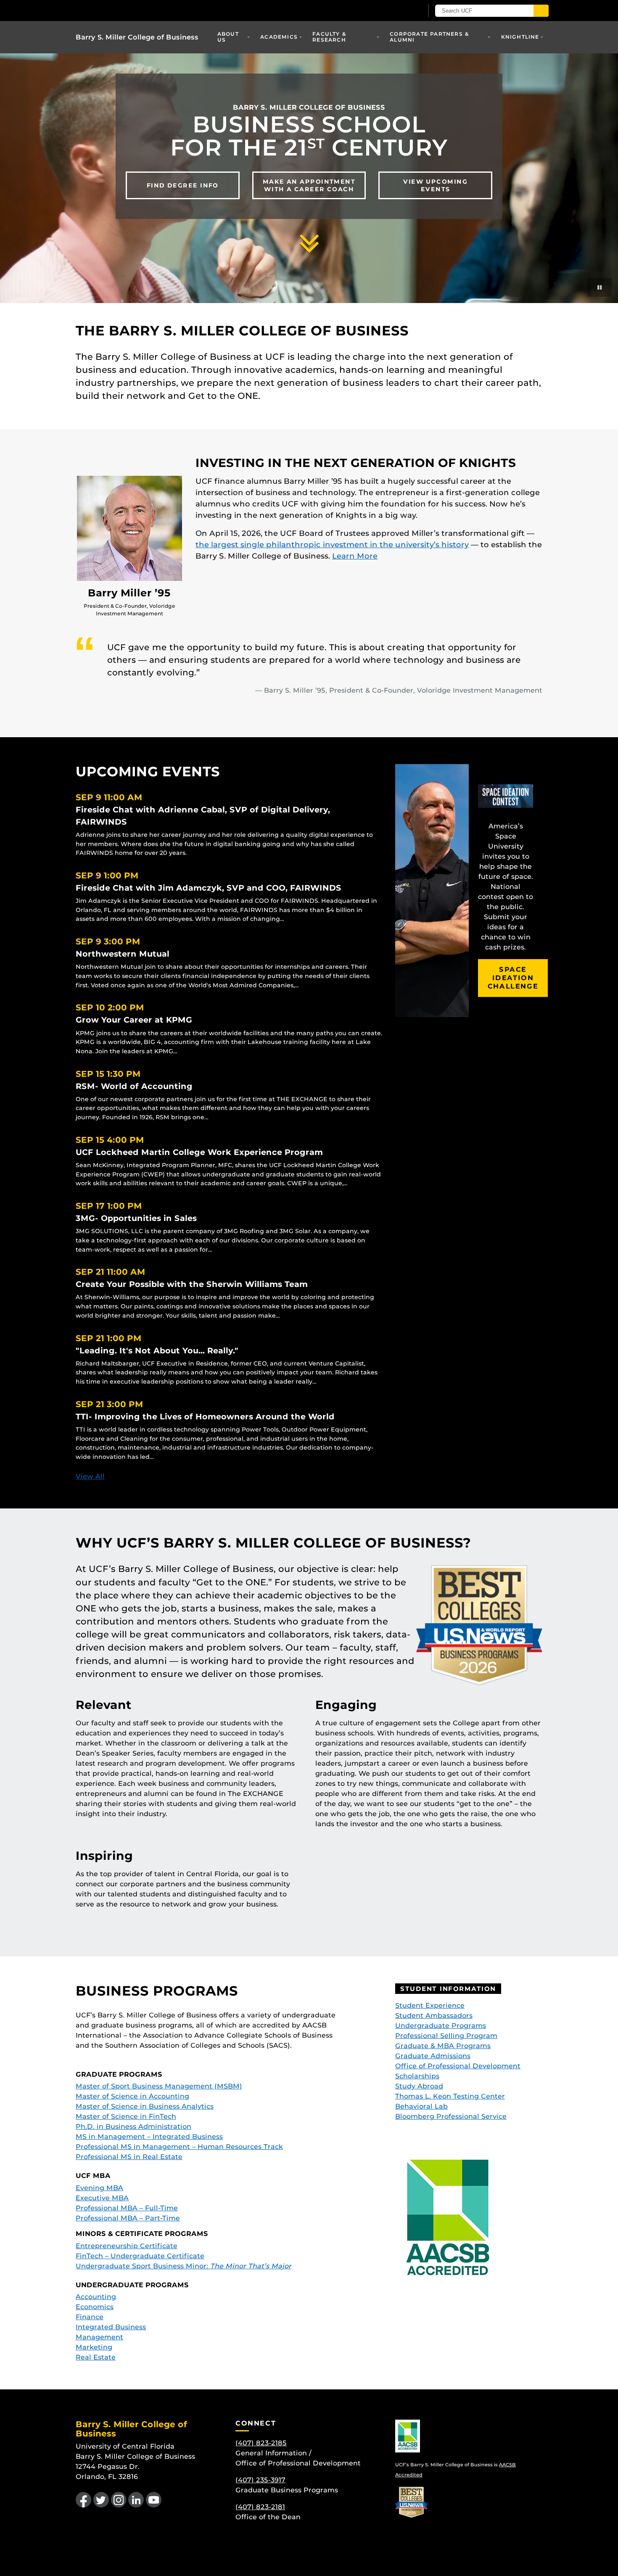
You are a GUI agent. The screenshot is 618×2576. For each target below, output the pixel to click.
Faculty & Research (329, 37)
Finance (90, 2317)
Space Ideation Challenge (513, 978)
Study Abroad (419, 2086)
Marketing (94, 2347)
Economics (95, 2307)
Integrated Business (111, 2327)
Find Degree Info (183, 185)
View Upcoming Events (435, 185)
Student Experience (430, 2005)
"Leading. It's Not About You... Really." (157, 1350)
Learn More (355, 556)
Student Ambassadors (434, 2016)
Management (99, 2337)
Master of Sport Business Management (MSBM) (159, 2086)
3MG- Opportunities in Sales (136, 1218)
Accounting (96, 2297)
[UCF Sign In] (396, 11)
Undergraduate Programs (441, 2026)
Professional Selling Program (446, 2036)
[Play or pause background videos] (600, 287)
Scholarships (417, 2076)
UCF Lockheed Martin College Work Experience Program (199, 1152)
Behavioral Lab (421, 2106)
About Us (228, 37)
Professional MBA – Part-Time (128, 2218)
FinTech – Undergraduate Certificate (140, 2256)
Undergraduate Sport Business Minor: (184, 2266)
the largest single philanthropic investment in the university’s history (332, 545)
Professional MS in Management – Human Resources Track (179, 2147)
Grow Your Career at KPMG (134, 1020)
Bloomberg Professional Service (451, 2116)
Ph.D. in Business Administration (133, 2126)
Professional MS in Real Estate (129, 2157)
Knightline (520, 37)
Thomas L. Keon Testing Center (450, 2096)
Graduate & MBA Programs (443, 2046)
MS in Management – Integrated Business (149, 2137)
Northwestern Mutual (123, 954)
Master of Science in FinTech (126, 2116)
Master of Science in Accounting (132, 2096)
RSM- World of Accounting (134, 1086)
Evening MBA (99, 2188)
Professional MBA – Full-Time (127, 2208)
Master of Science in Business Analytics (145, 2106)
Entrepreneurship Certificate (127, 2246)
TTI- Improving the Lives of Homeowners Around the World (205, 1416)
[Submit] (541, 11)
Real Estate (96, 2357)
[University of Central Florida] (137, 10)
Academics (279, 37)
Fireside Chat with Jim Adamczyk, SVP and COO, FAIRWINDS (209, 888)
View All (90, 1476)
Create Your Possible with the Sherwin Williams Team (192, 1284)
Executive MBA (102, 2198)
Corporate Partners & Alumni (429, 37)
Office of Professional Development (458, 2066)
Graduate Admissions (433, 2056)
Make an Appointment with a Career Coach (309, 185)
